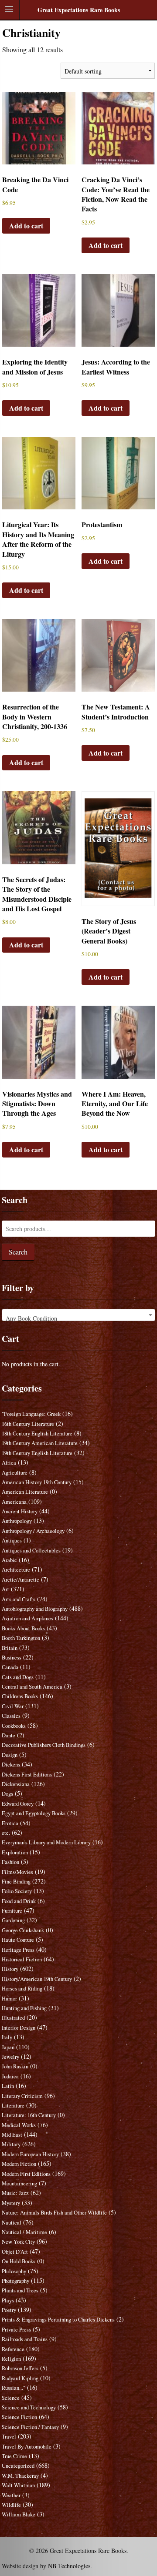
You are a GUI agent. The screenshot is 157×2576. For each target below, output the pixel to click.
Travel (9, 2437)
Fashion (10, 1862)
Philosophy (14, 2271)
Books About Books (23, 1628)
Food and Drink (19, 1901)
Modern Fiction (19, 2164)
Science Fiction (19, 2417)
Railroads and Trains (25, 2339)
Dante (9, 1735)
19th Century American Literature (40, 1443)
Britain (10, 1648)
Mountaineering (19, 2183)
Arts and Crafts (19, 1599)
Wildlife (11, 2505)
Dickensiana (16, 1784)
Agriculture (15, 1473)
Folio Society (17, 1891)
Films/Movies (17, 1872)
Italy (7, 2037)
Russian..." (14, 2388)
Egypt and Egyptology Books (34, 1813)
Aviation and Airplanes (27, 1618)
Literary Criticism (22, 2096)
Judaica (10, 2076)
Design (10, 1755)
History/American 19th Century (37, 1979)
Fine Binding (16, 1882)
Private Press (16, 2330)
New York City (18, 2242)
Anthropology (17, 1521)
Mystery (11, 2203)
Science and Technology (29, 2407)
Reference (13, 2349)
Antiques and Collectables (31, 1551)
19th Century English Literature (37, 1453)
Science (11, 2398)
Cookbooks (14, 1726)
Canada (10, 1667)
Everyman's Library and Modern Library (46, 1842)
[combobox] (79, 1315)
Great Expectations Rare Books (79, 10)
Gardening (13, 1920)
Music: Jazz (15, 2193)
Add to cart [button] (26, 226)
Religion (11, 2359)
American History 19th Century (37, 1482)
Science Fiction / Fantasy (30, 2427)
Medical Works (19, 2125)
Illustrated (13, 2018)
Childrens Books (20, 1696)
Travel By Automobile (27, 2447)
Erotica (10, 1823)
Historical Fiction (22, 1959)
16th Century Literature (28, 1424)
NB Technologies (69, 2566)
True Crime (14, 2456)
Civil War (13, 1706)
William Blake (19, 2514)
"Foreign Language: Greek (31, 1414)
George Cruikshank (23, 1930)
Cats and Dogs (18, 1677)
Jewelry (10, 2057)
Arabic (9, 1560)
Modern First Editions (26, 2174)
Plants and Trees (20, 2290)
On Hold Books (19, 2261)
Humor (9, 1999)
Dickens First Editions (27, 1775)
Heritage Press (18, 1950)
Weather (11, 2495)
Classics (11, 1716)
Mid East (12, 2135)
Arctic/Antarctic (20, 1580)
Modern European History (30, 2154)
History (10, 1969)
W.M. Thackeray (20, 2476)
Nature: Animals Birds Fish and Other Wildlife (54, 2213)
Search (18, 1252)
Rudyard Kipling (20, 2378)
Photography (15, 2281)
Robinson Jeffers (20, 2368)
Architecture (16, 1570)
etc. (6, 1833)
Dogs (7, 1794)
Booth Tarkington (21, 1638)
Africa (9, 1463)
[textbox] (79, 1318)
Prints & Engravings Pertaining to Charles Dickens (58, 2320)
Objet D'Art (15, 2252)
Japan (8, 2047)
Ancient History (20, 1511)
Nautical (12, 2223)
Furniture (12, 1911)
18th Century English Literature (37, 1434)
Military (11, 2144)
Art (5, 1589)
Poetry (9, 2310)
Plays (8, 2300)
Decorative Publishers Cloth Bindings (44, 1745)
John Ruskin (15, 2066)
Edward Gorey (18, 1804)
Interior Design (19, 2028)
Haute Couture (18, 1940)
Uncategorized (18, 2466)
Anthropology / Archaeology (33, 1531)
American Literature (25, 1492)
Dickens (11, 1765)
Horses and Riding (22, 1989)
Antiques (12, 1541)
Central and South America (32, 1687)
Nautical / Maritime (24, 2232)
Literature (13, 2106)
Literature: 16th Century (29, 2115)
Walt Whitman (18, 2485)
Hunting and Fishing (24, 2008)
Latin (8, 2086)
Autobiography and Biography (35, 1609)
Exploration (15, 1852)
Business (12, 1658)
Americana (14, 1502)
